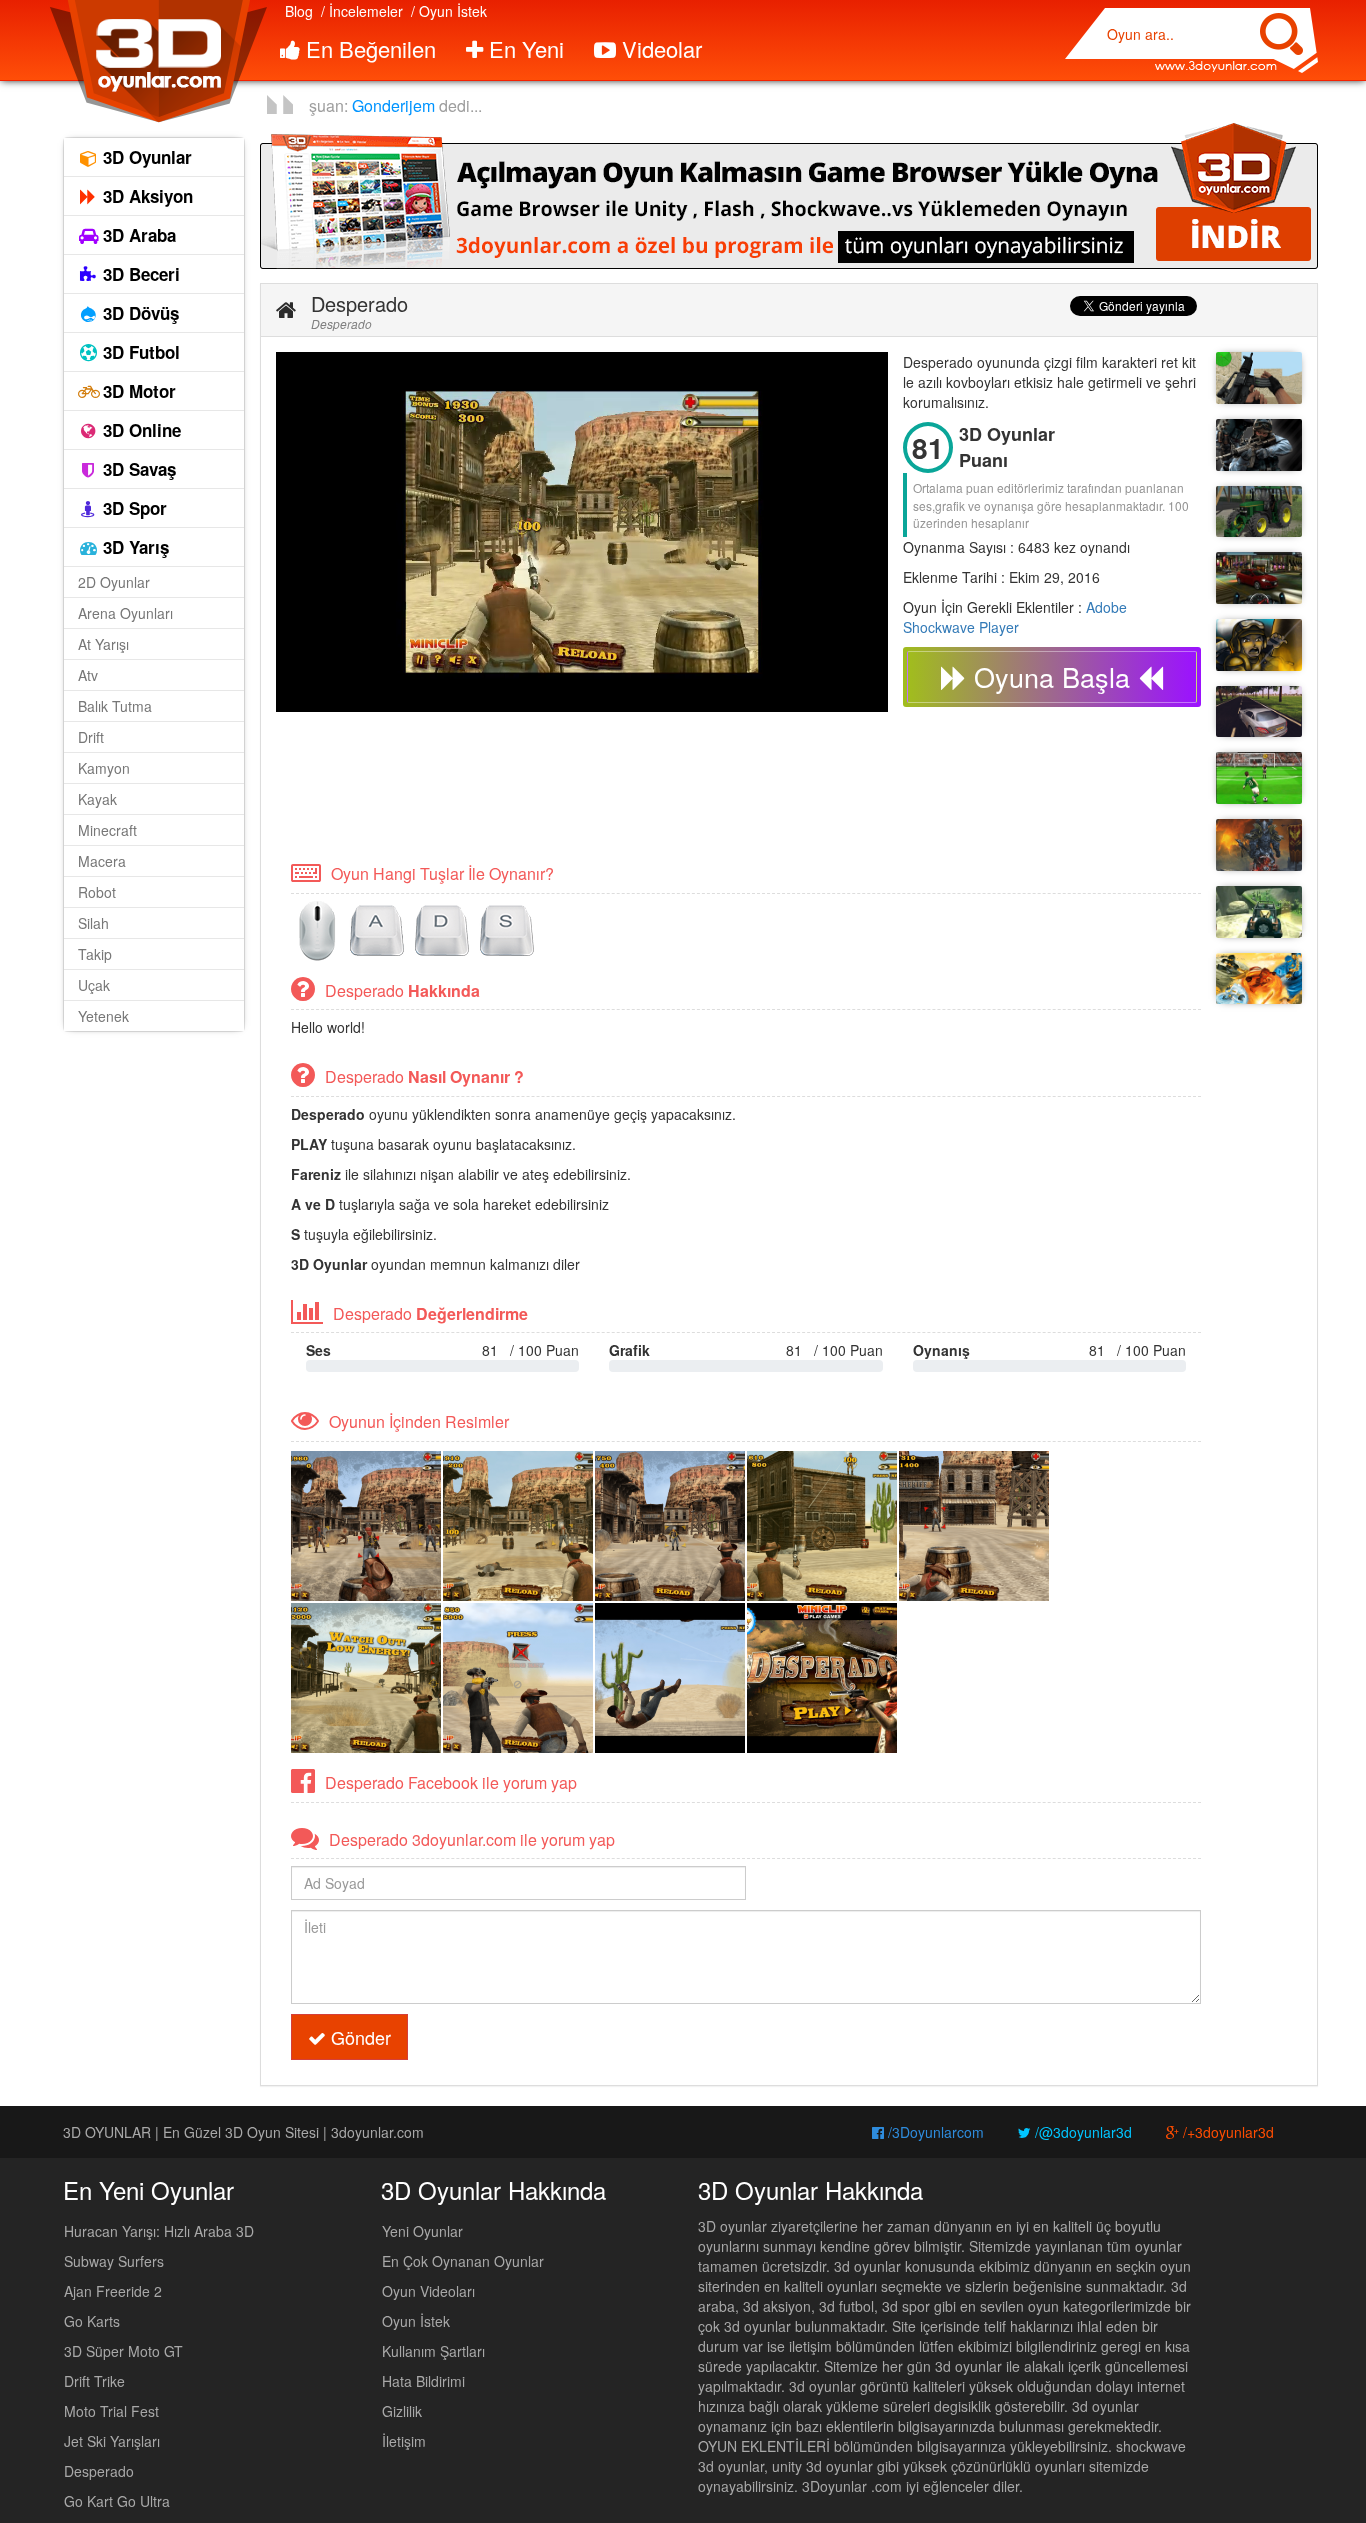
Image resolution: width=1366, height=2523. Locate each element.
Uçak (94, 985)
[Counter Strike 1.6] (1259, 445)
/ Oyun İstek (449, 11)
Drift (91, 737)
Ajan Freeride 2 (113, 2291)
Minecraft (107, 830)
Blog (299, 11)
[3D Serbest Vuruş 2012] (1259, 778)
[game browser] (789, 194)
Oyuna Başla (1052, 676)
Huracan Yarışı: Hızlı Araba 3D (159, 2231)
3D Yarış (133, 547)
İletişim (404, 2441)
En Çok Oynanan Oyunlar (463, 2261)
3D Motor (137, 391)
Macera (102, 861)
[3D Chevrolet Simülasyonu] (1259, 578)
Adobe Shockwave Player (1015, 617)
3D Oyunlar (145, 157)
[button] (286, 310)
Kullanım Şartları (433, 2351)
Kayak (97, 799)
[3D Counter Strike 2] (1259, 378)
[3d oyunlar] (157, 61)
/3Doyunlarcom (934, 2132)
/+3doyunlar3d (1226, 2132)
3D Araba (137, 235)
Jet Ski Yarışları (112, 2441)
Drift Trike (94, 2381)
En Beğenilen (368, 48)
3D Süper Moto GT (123, 2351)
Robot (97, 892)
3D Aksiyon (145, 196)
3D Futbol (139, 352)
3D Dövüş (138, 313)
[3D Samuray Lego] (1259, 979)
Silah (93, 923)
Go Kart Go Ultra (117, 2501)
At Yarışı (103, 644)
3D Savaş (137, 469)
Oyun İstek (416, 2321)
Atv (88, 675)
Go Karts (92, 2321)
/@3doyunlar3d (1081, 2132)
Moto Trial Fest (111, 2411)
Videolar (659, 48)
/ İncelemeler (362, 11)
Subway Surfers (114, 2261)
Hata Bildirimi (423, 2381)
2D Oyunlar (114, 582)
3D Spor (132, 508)
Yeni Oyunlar (422, 2231)
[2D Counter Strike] (1259, 645)
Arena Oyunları (125, 613)
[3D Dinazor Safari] (1259, 912)
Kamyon (104, 768)
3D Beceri (139, 274)
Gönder (358, 2037)
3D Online (139, 430)
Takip (95, 954)
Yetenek (103, 1016)
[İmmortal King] (1259, 845)
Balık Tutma (115, 706)
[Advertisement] (640, 785)
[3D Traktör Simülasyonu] (1259, 512)
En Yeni (523, 48)
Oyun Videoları (428, 2291)
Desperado (99, 2471)
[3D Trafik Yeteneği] (1259, 712)
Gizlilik (402, 2411)
